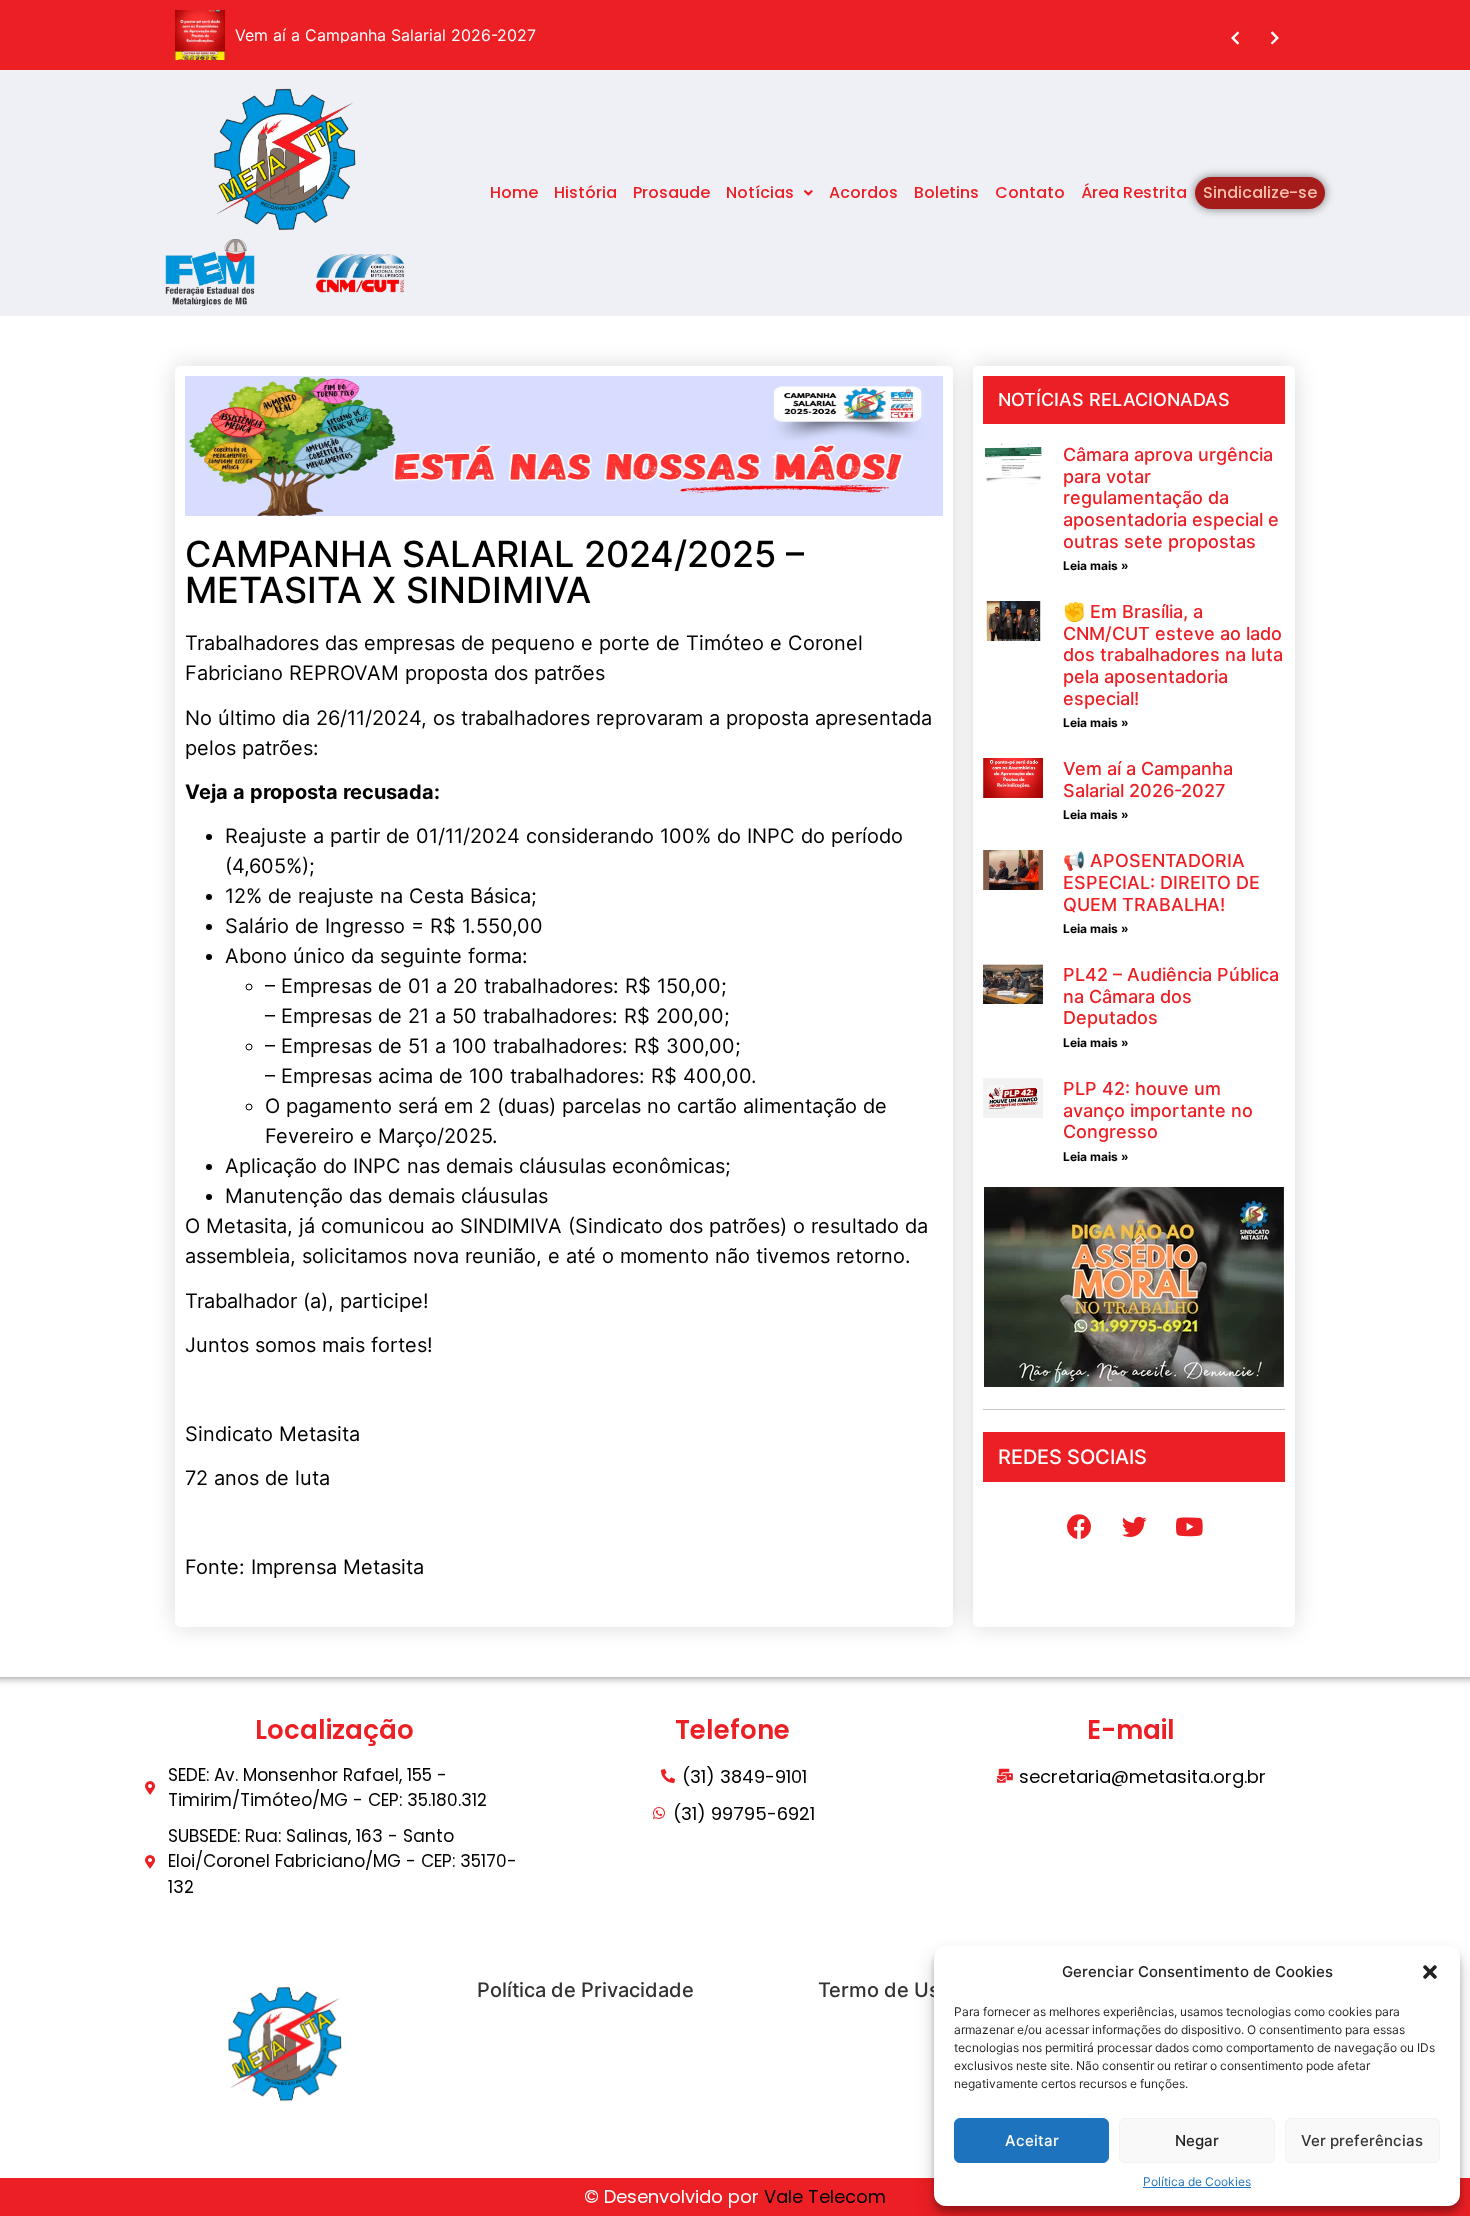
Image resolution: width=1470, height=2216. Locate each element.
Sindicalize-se (1260, 192)
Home (514, 192)
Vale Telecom (825, 2196)
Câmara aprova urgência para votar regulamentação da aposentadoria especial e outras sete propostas (1171, 497)
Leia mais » (1096, 565)
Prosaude (671, 192)
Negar (1197, 2140)
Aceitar (1032, 2140)
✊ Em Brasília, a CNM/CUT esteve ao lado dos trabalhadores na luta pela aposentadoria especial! (1173, 654)
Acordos (863, 192)
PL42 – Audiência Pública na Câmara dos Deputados (1171, 996)
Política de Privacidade (585, 1990)
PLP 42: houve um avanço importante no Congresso (1158, 1110)
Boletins (946, 192)
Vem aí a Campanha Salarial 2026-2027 (1148, 779)
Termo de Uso (885, 1990)
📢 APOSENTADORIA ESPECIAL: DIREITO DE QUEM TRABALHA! (1161, 882)
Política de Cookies (1197, 2181)
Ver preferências (1362, 2140)
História (585, 192)
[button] (1430, 1972)
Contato (1030, 192)
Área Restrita (1134, 192)
